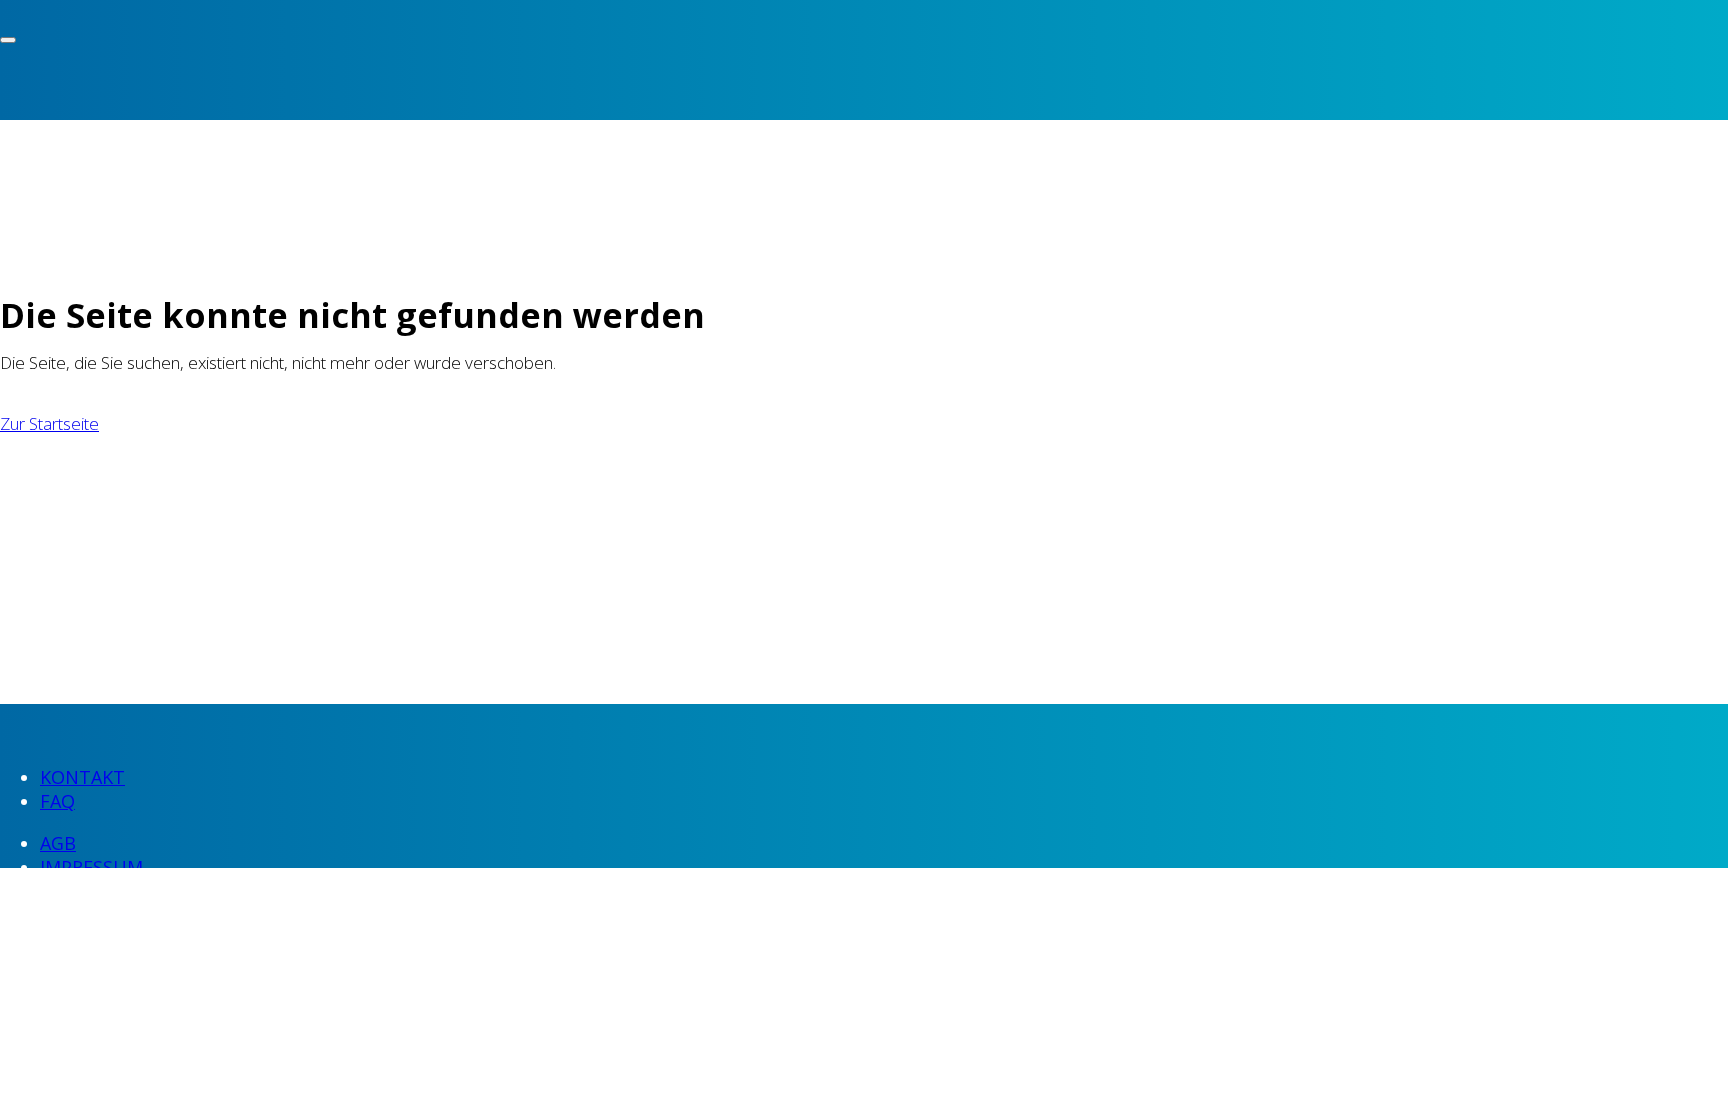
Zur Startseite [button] (49, 423)
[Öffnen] (8, 40)
